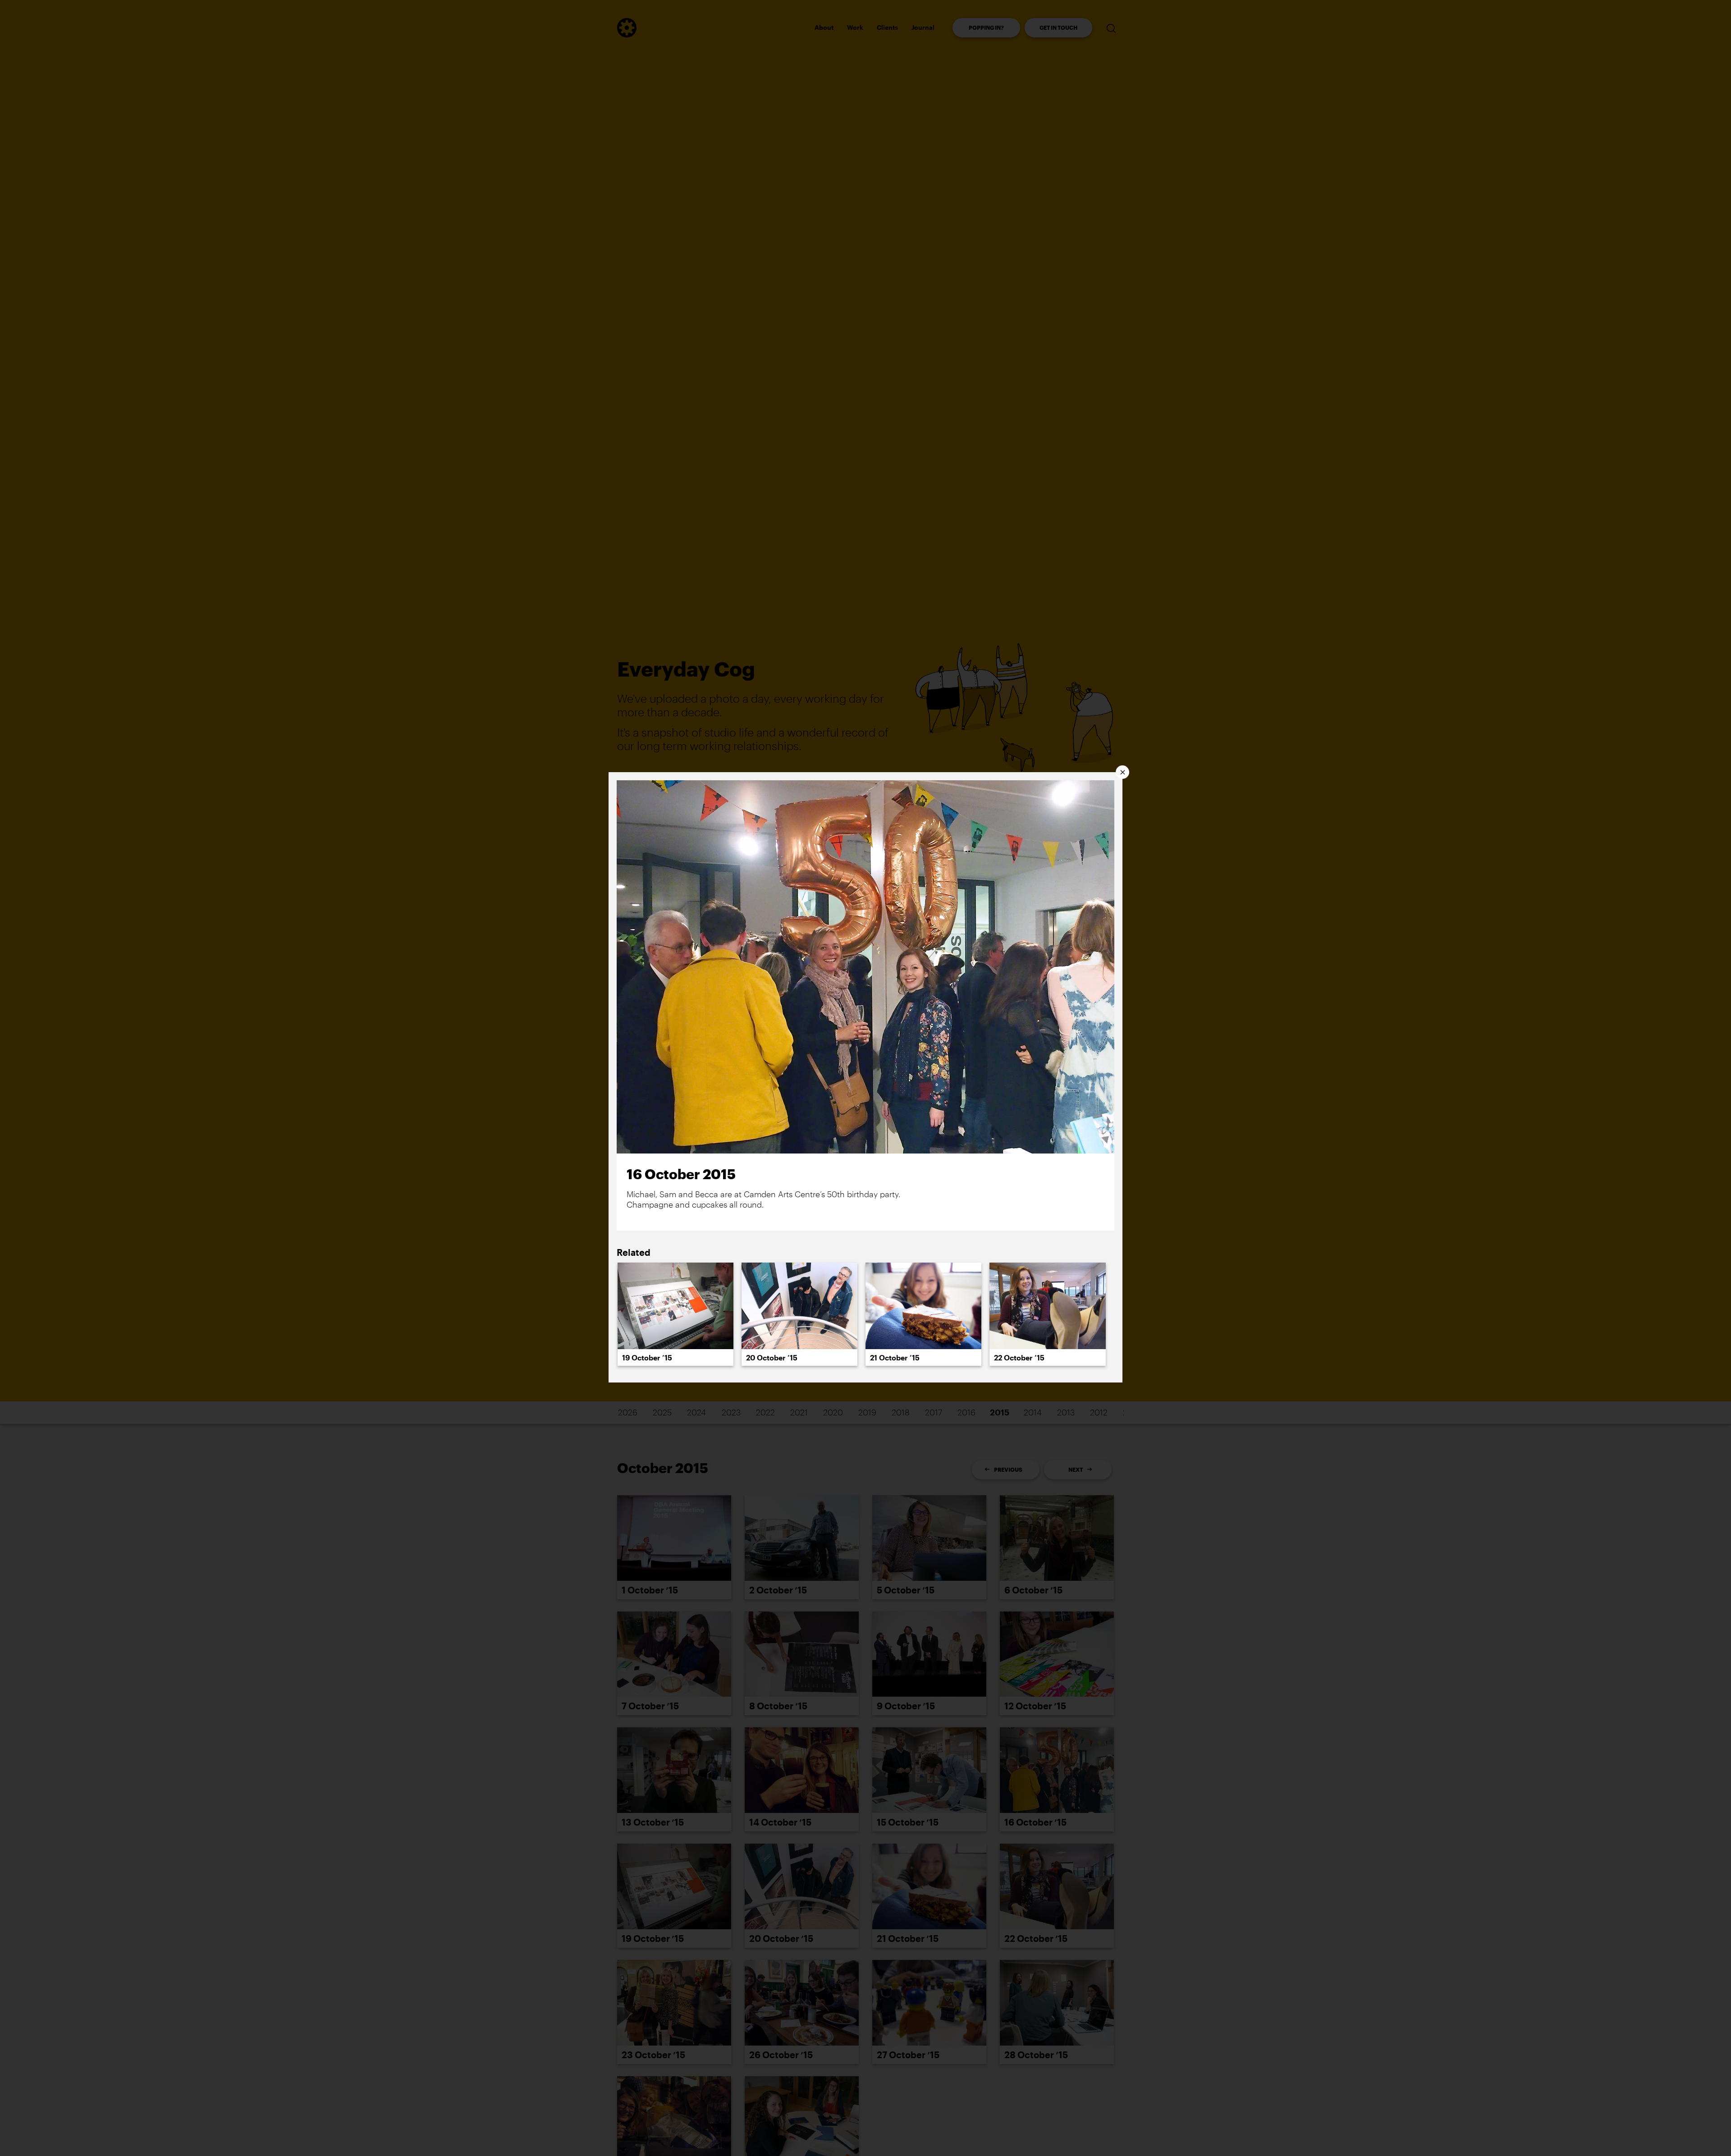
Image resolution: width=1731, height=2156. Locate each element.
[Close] (1122, 772)
